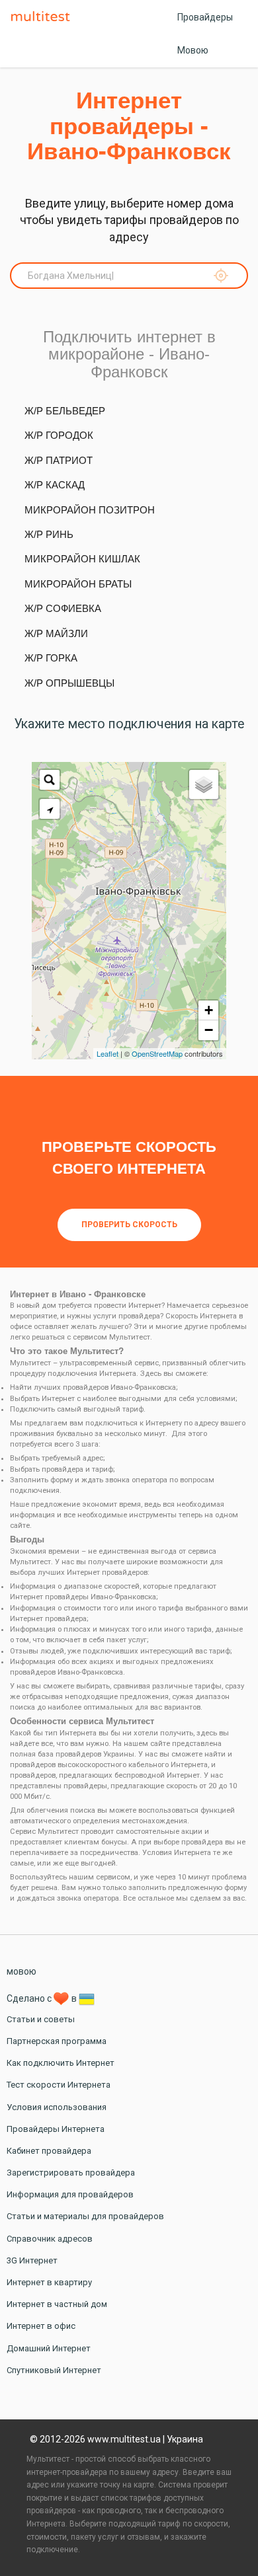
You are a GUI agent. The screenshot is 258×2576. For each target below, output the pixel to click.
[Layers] (204, 784)
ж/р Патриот (59, 460)
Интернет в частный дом (57, 2304)
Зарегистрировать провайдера (71, 2173)
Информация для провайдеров (70, 2194)
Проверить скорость (129, 1225)
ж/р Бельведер (65, 411)
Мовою (193, 50)
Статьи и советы (41, 2019)
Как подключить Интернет (61, 2063)
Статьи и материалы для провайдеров (85, 2216)
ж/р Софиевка (63, 608)
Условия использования (57, 2107)
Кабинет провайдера (49, 2151)
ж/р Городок (59, 435)
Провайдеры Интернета (56, 2129)
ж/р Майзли (56, 633)
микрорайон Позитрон (90, 510)
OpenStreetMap (157, 1053)
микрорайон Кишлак (82, 559)
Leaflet (107, 1053)
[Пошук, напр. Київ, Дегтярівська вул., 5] (50, 780)
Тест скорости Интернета (59, 2085)
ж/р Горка (51, 658)
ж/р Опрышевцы (69, 683)
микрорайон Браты (78, 584)
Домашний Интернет (49, 2348)
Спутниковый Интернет (54, 2370)
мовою (21, 1971)
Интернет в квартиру (49, 2282)
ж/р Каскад (55, 485)
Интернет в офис (41, 2326)
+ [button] (209, 1010)
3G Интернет (32, 2260)
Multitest (44, 17)
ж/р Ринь (49, 534)
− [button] (209, 1030)
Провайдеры (205, 17)
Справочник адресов (50, 2239)
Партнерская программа (57, 2041)
